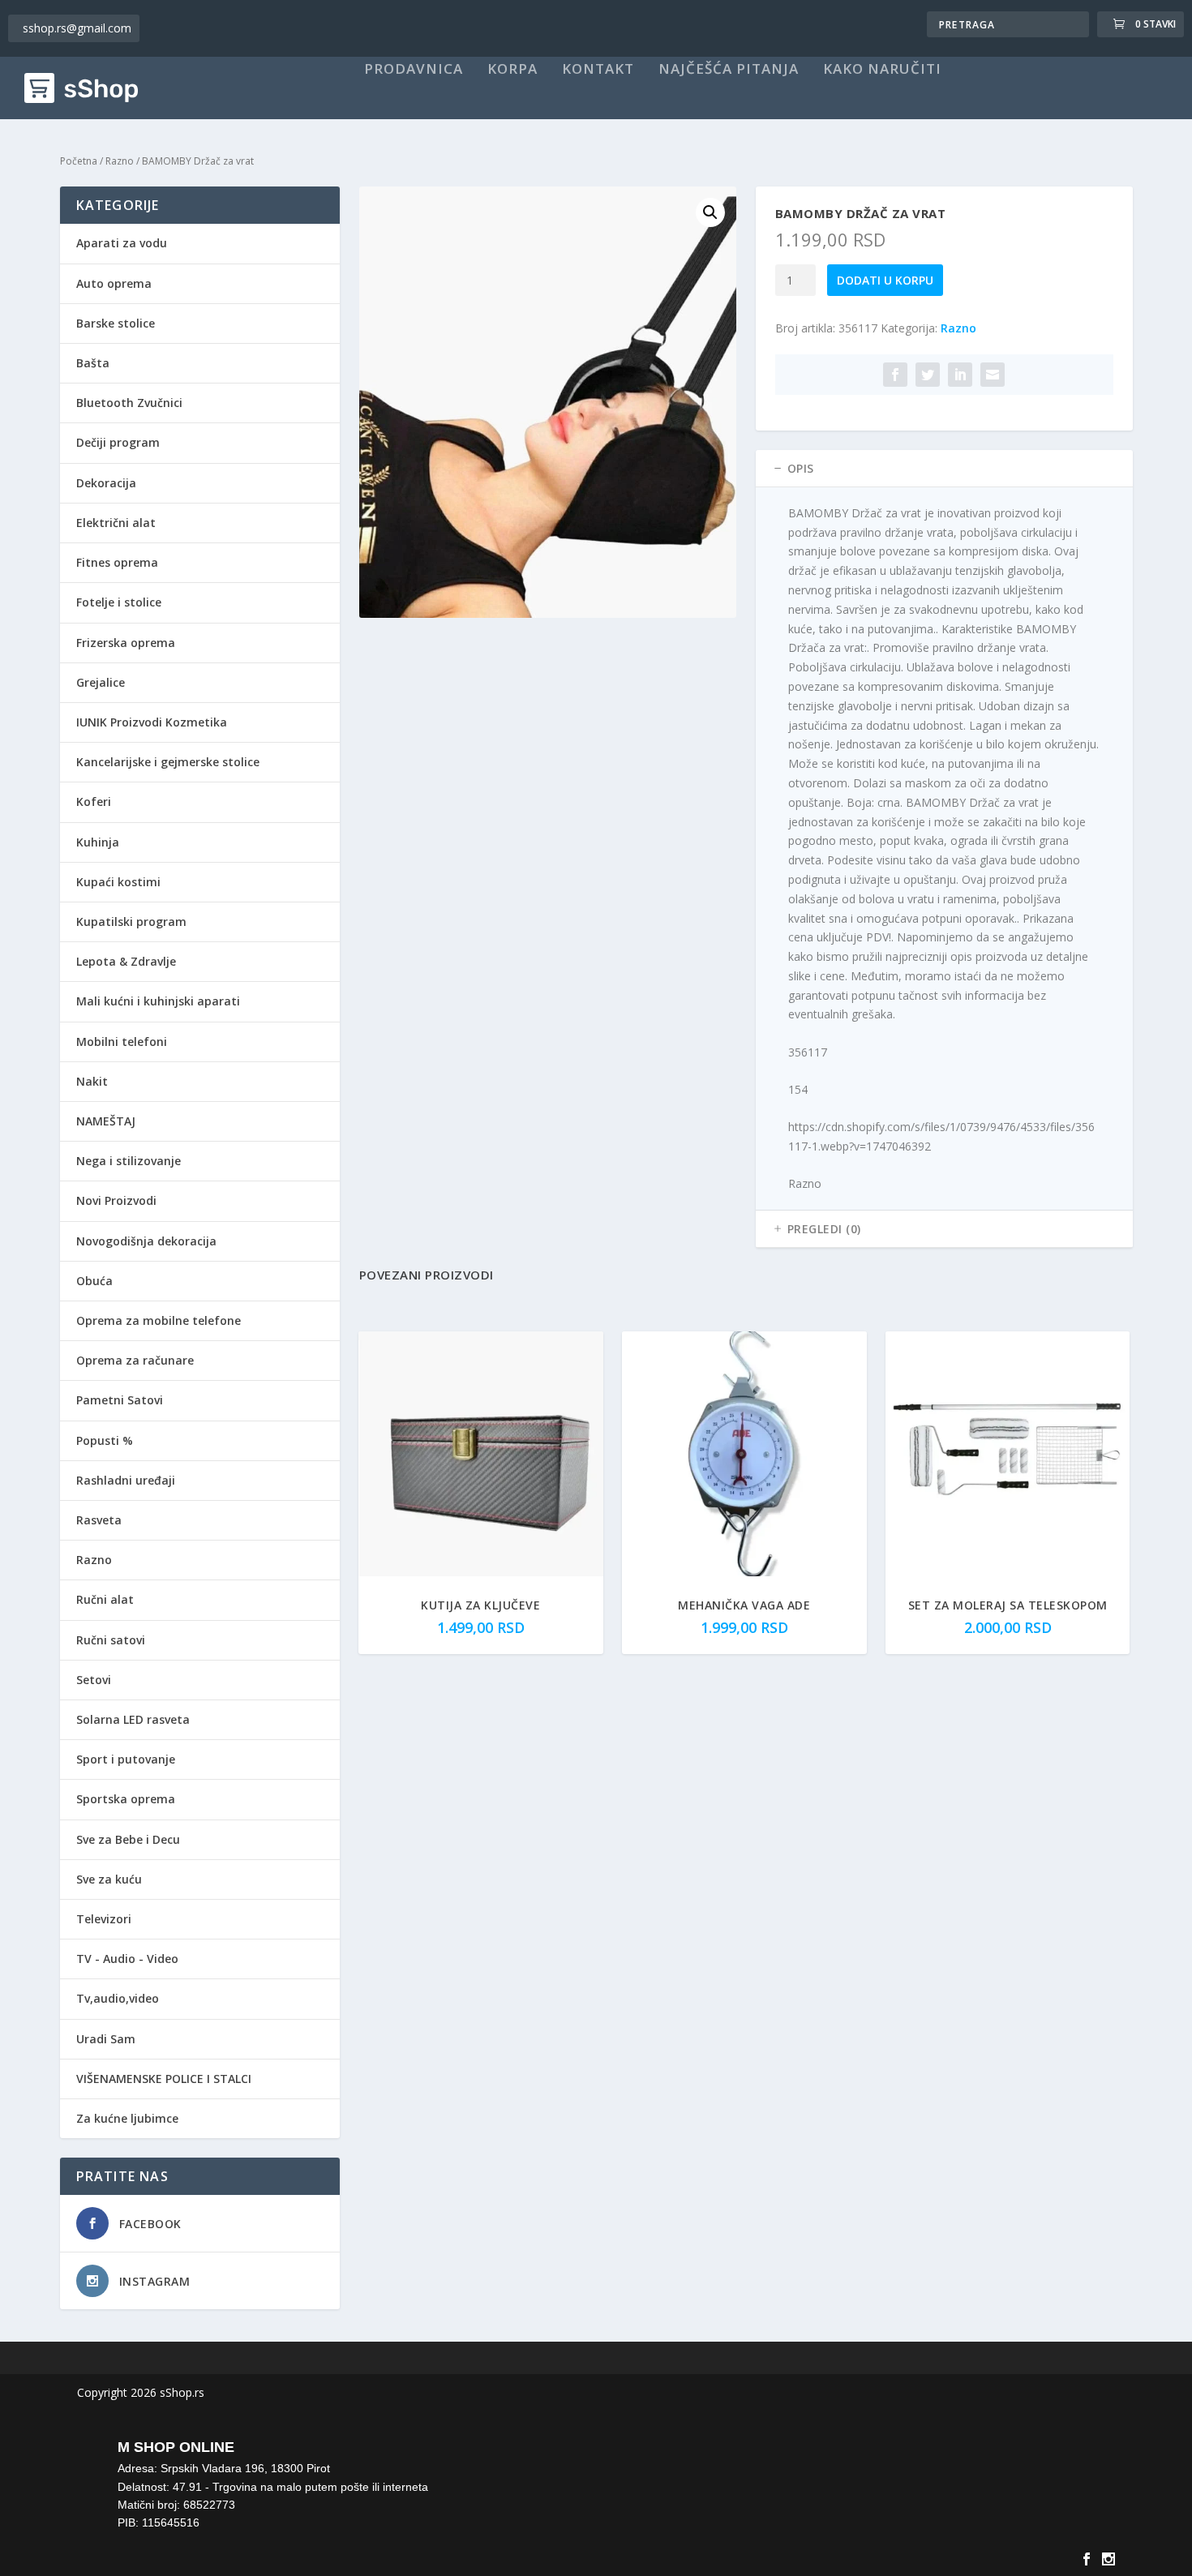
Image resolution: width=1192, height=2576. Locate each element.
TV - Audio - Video (127, 1959)
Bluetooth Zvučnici (129, 403)
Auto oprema (114, 283)
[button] (710, 212)
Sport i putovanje (126, 1759)
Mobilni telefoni (122, 1042)
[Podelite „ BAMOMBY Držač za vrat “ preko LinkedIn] (960, 375)
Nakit (92, 1081)
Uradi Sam (106, 2039)
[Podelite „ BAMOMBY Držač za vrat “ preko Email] (993, 375)
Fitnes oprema (117, 562)
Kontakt (598, 70)
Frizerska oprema (126, 643)
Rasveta (99, 1520)
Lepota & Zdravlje (126, 961)
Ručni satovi (111, 1640)
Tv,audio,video (118, 1998)
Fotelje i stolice (119, 602)
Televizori (104, 1919)
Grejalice (101, 682)
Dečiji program (118, 442)
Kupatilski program (131, 922)
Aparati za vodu (122, 243)
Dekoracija (106, 483)
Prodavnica (414, 70)
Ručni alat (105, 1599)
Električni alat (116, 523)
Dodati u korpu (885, 280)
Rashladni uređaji (126, 1480)
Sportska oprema (126, 1799)
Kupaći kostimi (118, 882)
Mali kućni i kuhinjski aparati (158, 1001)
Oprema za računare (135, 1360)
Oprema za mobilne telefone (159, 1320)
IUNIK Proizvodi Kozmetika (152, 722)
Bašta (93, 363)
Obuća (94, 1281)
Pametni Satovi (120, 1400)
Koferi (94, 802)
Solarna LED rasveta (133, 1719)
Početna (79, 161)
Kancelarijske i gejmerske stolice (168, 762)
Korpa (512, 70)
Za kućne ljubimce (127, 2118)
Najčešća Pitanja (729, 70)
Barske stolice (116, 323)
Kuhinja (98, 842)
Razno (120, 161)
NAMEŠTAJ (106, 1121)
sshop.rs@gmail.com (77, 28)
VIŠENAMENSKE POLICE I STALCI (164, 2079)
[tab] (944, 469)
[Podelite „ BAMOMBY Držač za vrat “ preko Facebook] (895, 375)
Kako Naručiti (882, 70)
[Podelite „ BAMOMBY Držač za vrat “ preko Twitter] (928, 375)
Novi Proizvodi (116, 1200)
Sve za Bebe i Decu (128, 1839)
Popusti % (105, 1440)
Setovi (94, 1680)
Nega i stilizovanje (129, 1161)
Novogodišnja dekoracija (146, 1241)
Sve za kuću (109, 1879)
